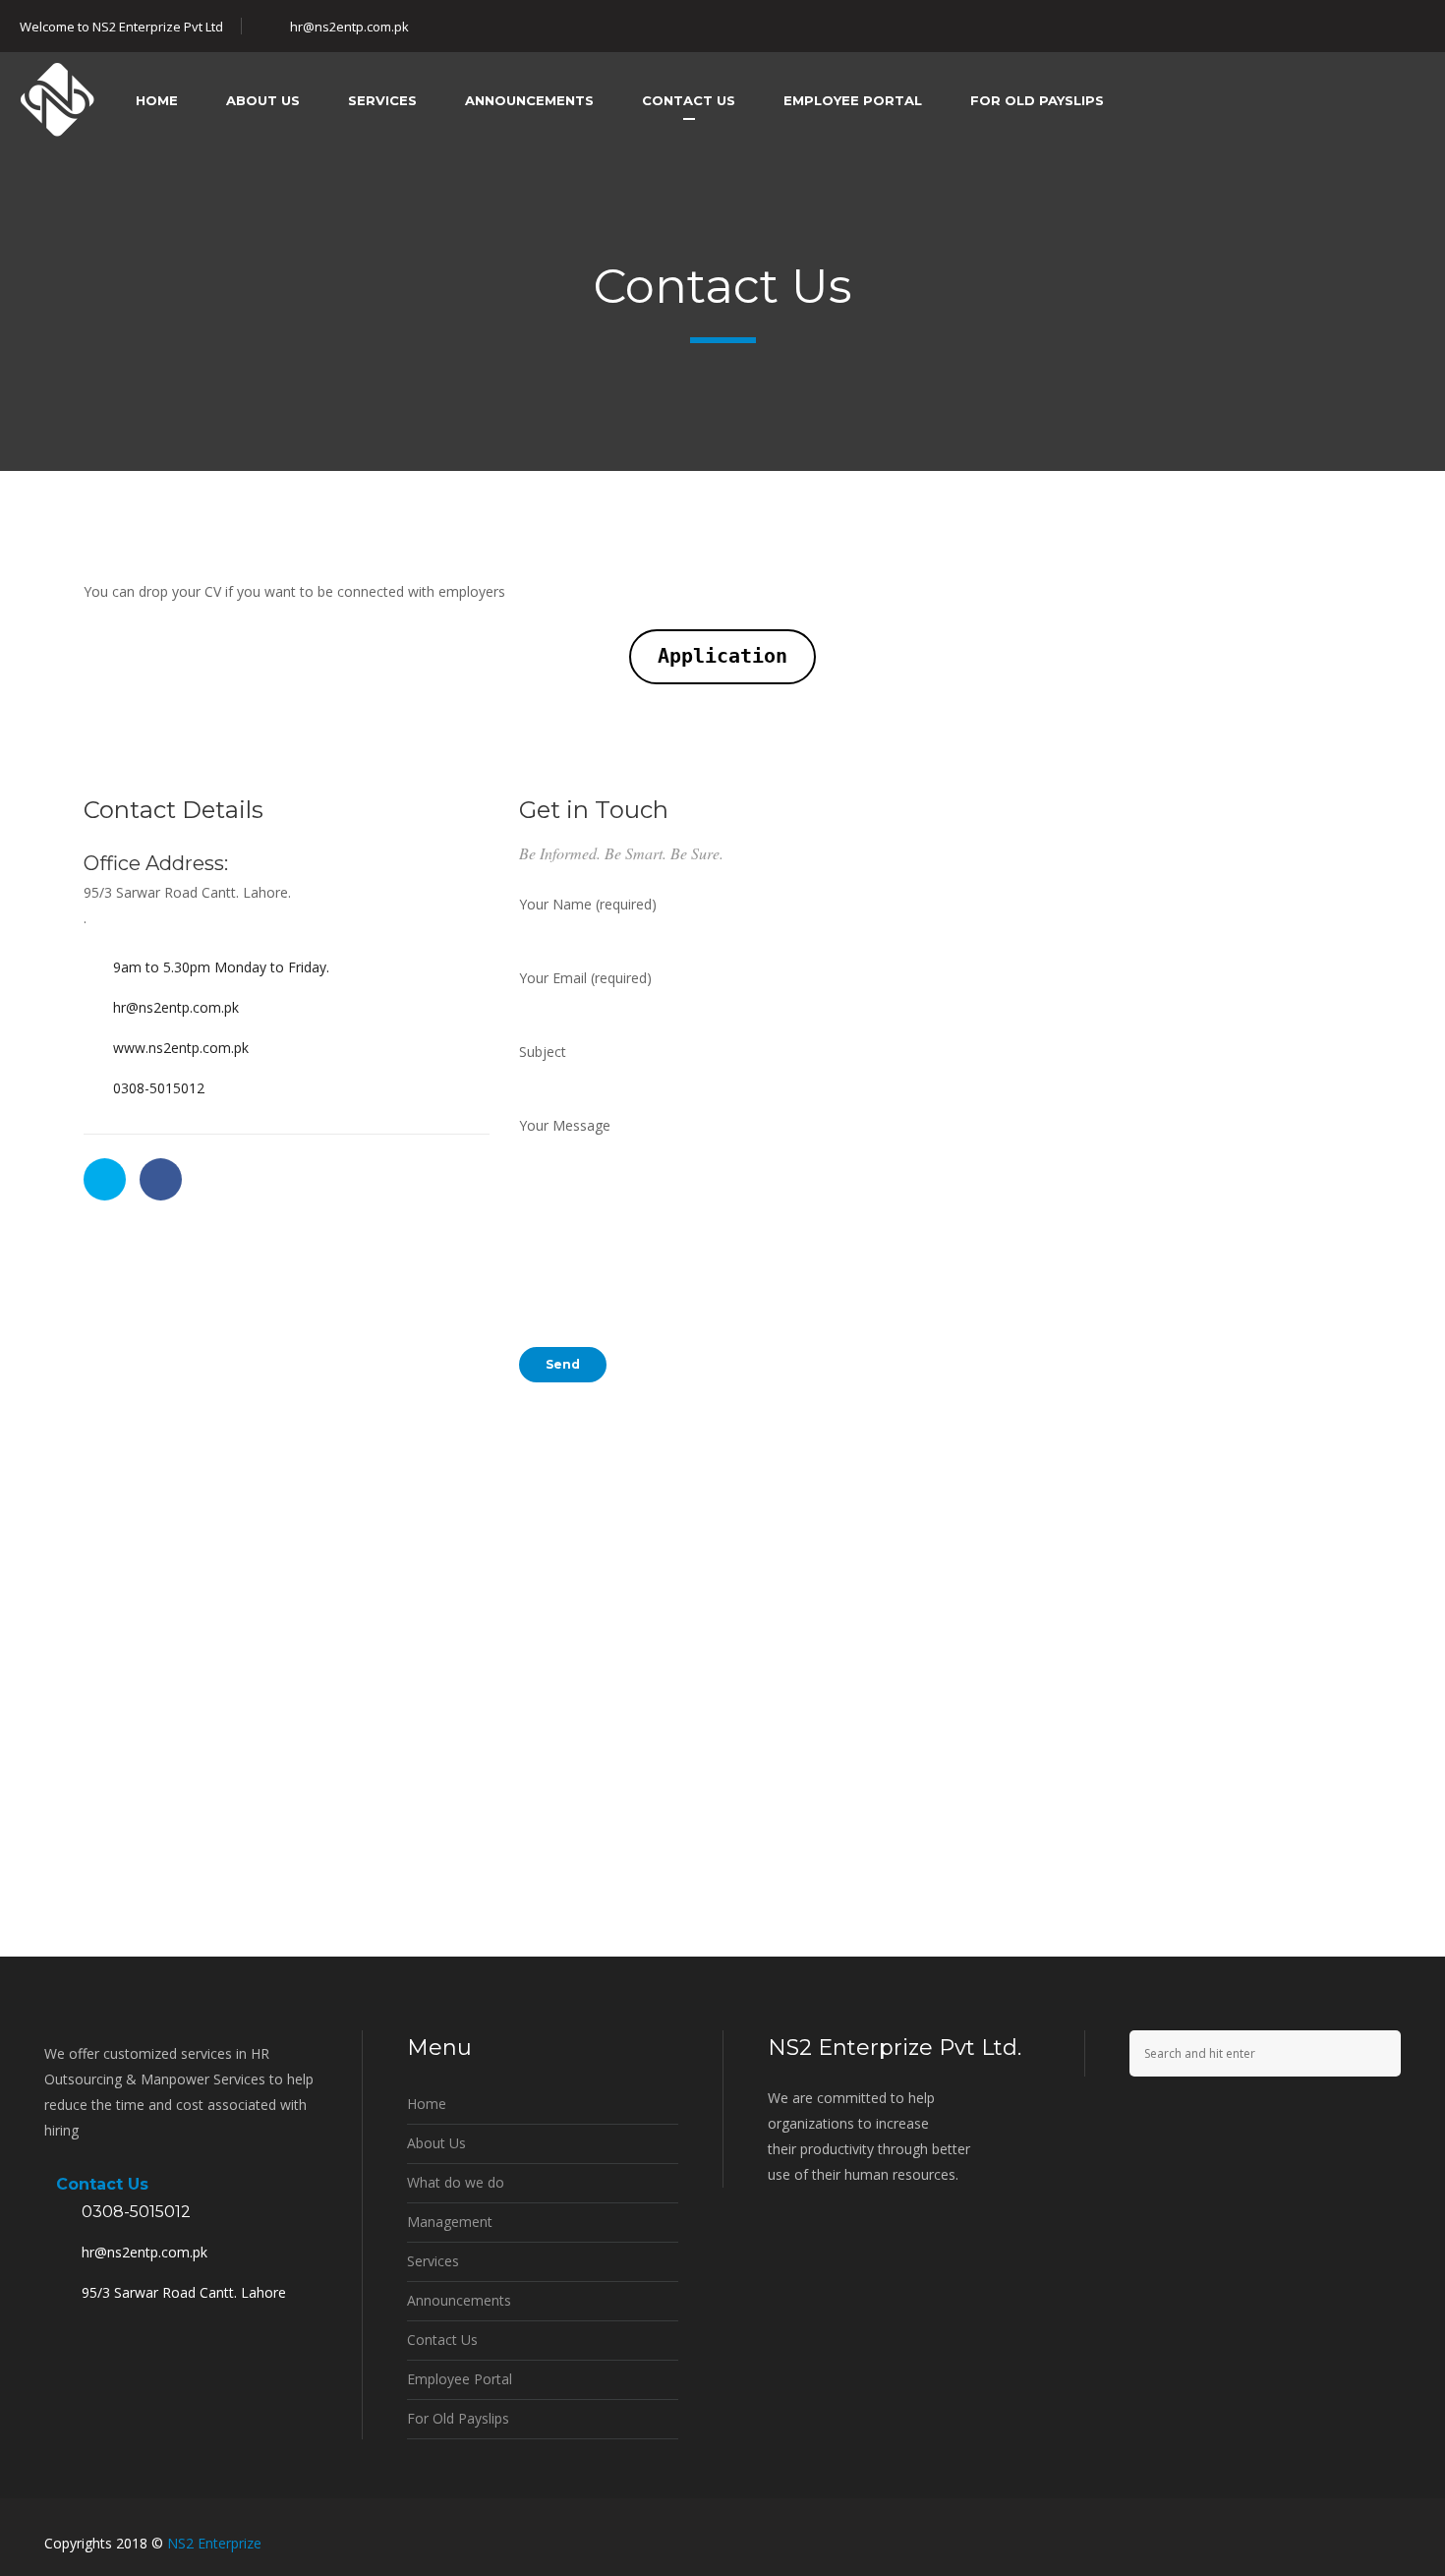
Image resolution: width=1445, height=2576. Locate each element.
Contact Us (442, 2340)
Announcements (459, 2300)
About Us (436, 2143)
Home (427, 2104)
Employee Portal (460, 2379)
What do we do (456, 2182)
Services (433, 2261)
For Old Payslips (458, 2418)
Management (450, 2222)
